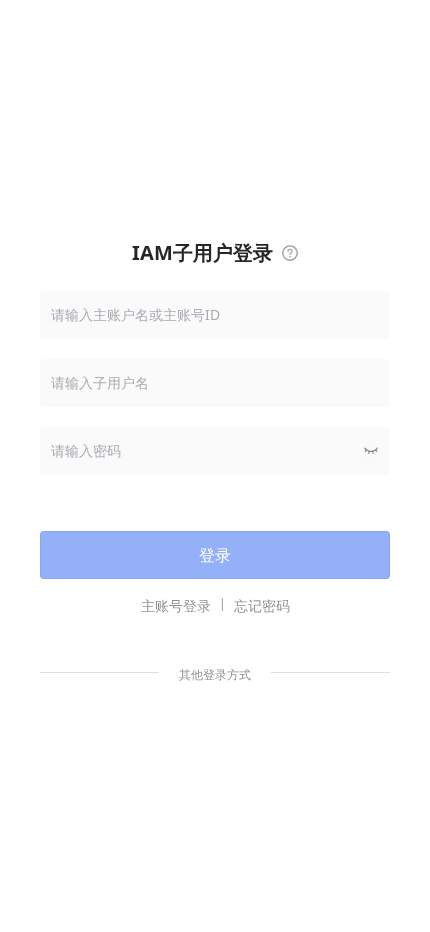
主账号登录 (176, 605)
